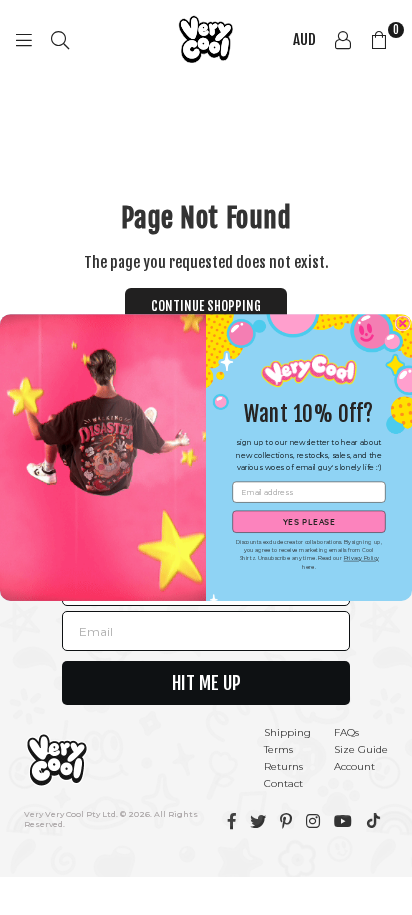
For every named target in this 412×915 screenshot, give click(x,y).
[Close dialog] (402, 323)
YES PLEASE (309, 521)
